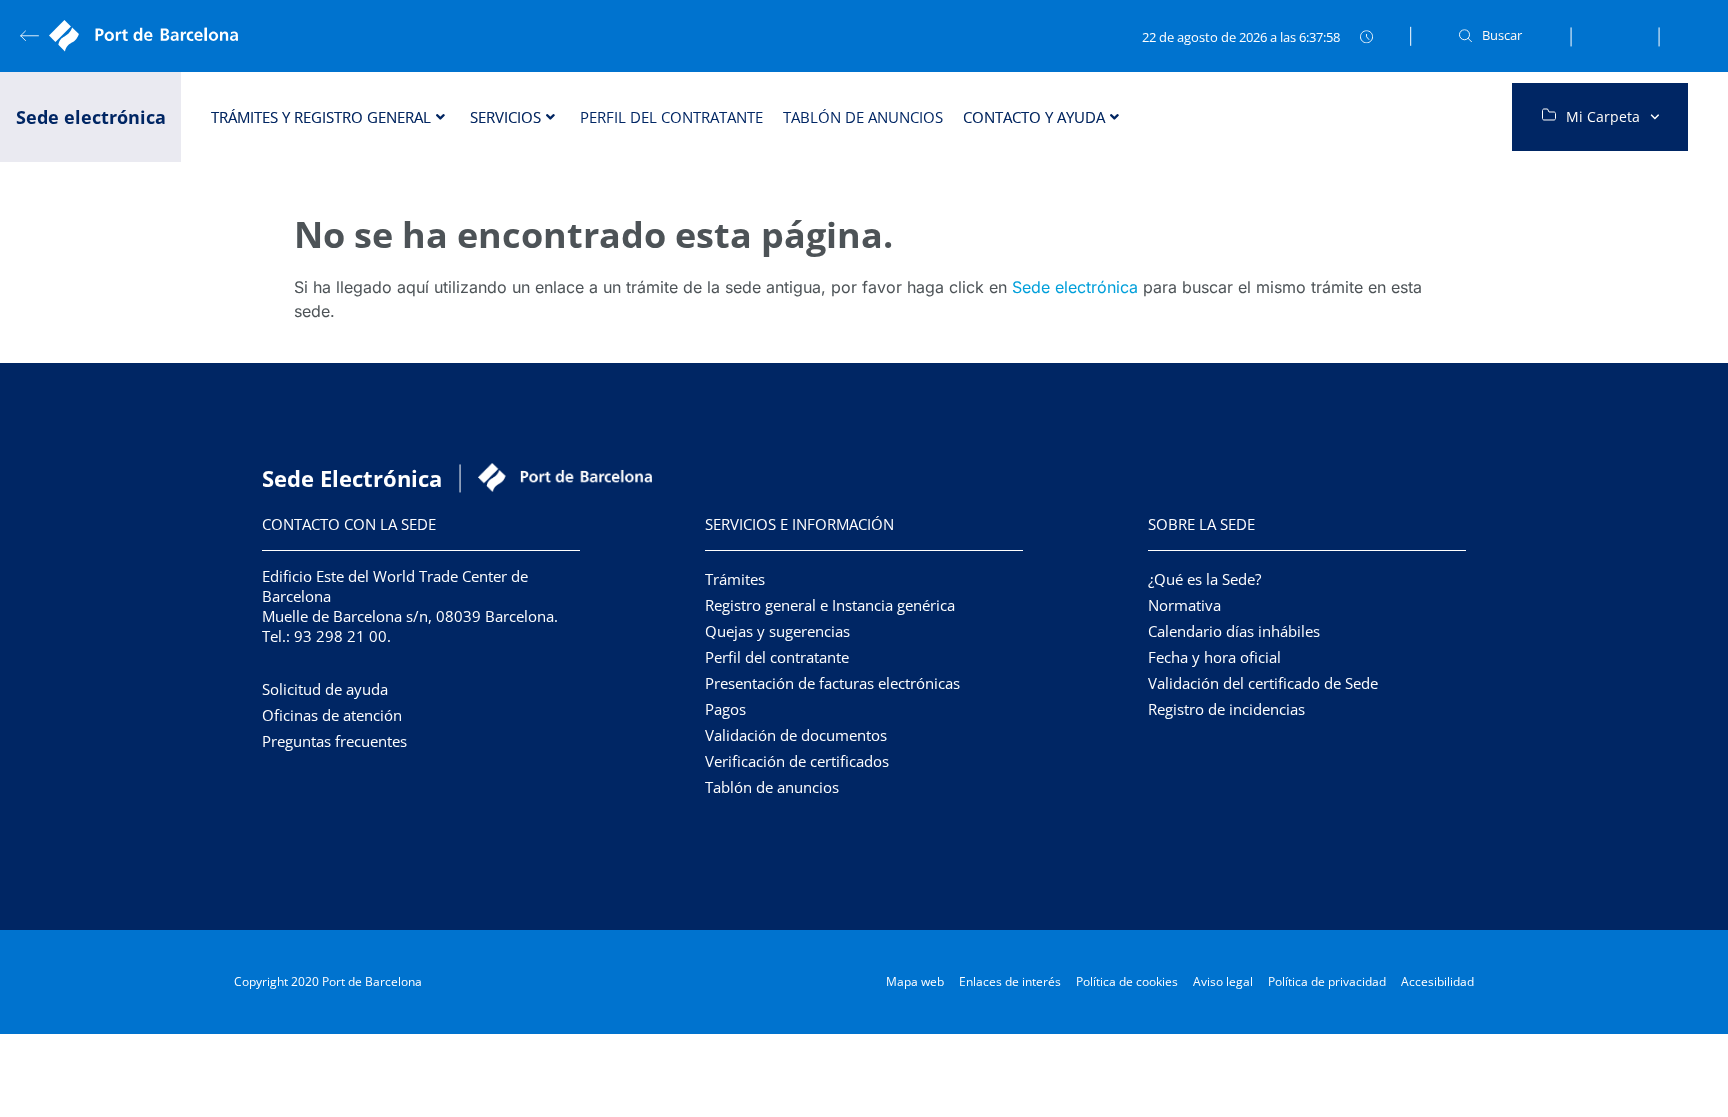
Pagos (725, 709)
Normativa (1184, 605)
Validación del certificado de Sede (1263, 683)
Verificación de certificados (797, 761)
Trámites (735, 579)
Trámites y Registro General (321, 117)
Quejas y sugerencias (777, 631)
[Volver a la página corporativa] (150, 36)
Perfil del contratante (671, 117)
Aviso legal (1223, 981)
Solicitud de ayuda (325, 689)
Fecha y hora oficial (1214, 657)
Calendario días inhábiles (1234, 631)
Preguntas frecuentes (334, 741)
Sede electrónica (1075, 287)
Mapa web (915, 981)
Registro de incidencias (1226, 709)
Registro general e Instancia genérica (830, 605)
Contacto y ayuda (1034, 117)
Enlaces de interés (1010, 981)
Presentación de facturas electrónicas (832, 683)
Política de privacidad (1327, 981)
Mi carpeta (1603, 116)
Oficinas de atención (332, 715)
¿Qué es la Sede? (1204, 579)
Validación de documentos (796, 735)
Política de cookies (1127, 981)
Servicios (505, 117)
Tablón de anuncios (863, 117)
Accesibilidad (1437, 981)
